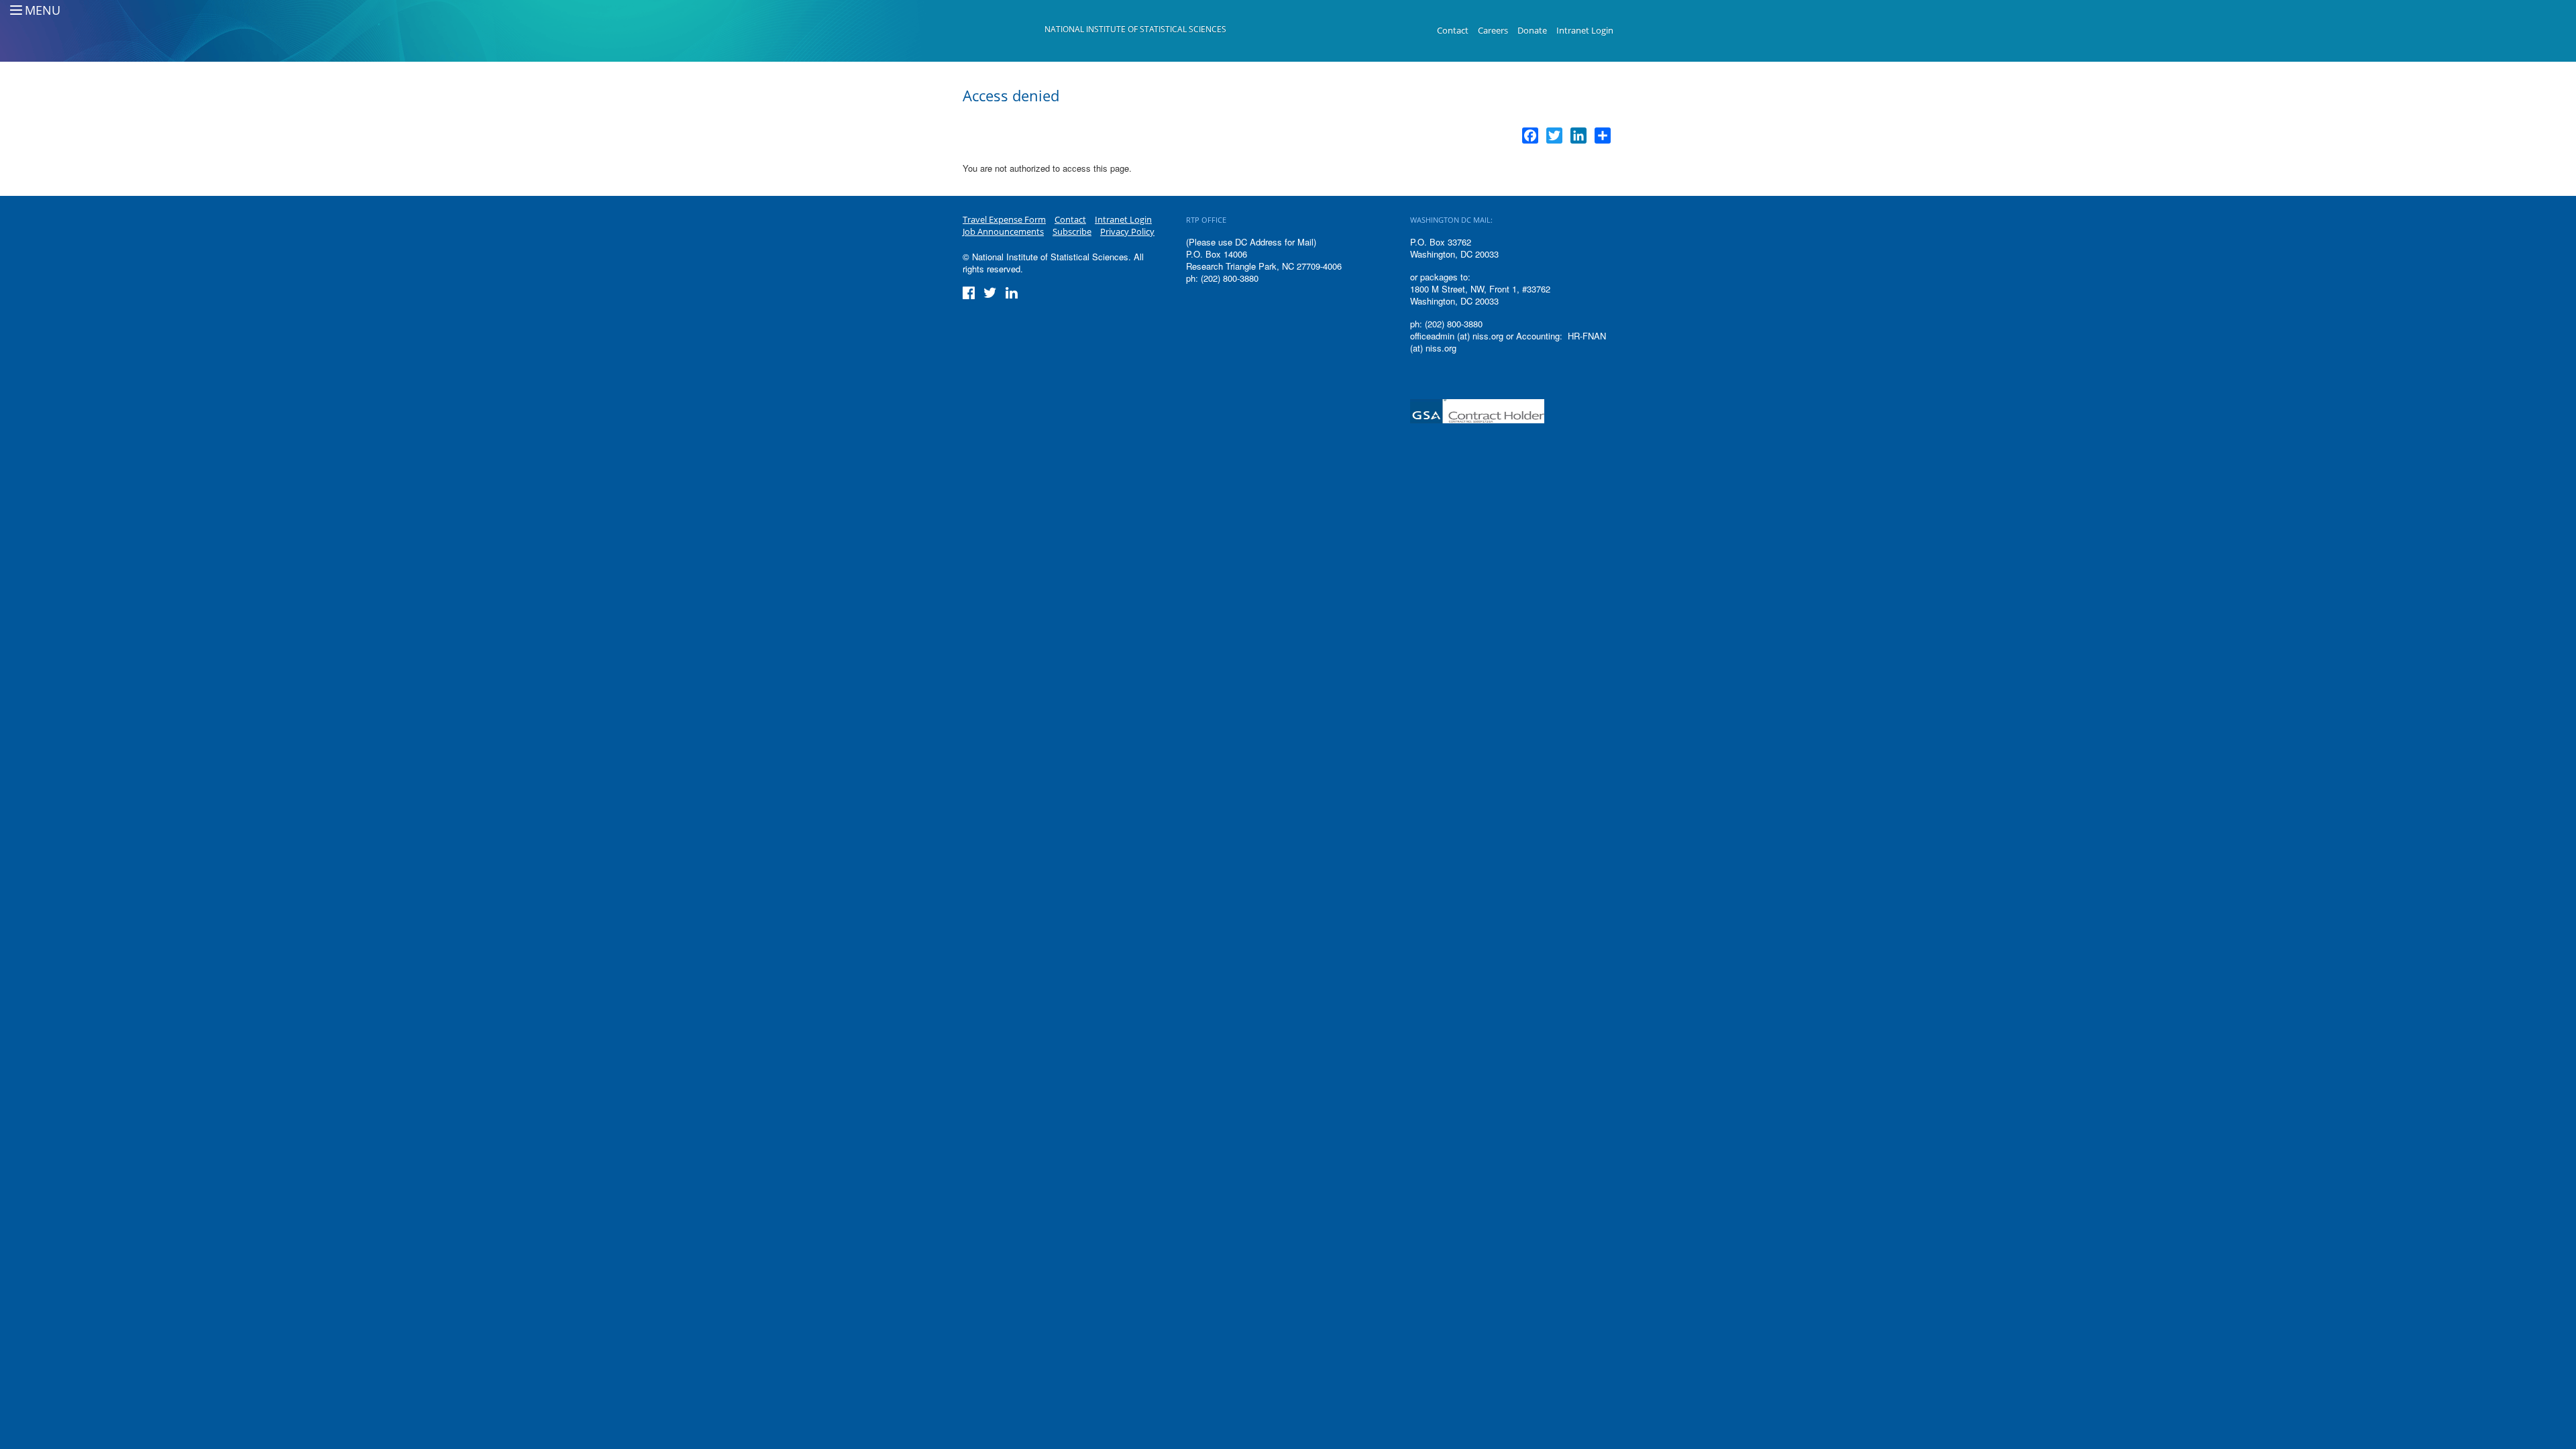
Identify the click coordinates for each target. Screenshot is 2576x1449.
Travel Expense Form (1004, 219)
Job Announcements (1003, 231)
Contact (1453, 30)
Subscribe (1072, 231)
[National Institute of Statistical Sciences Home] (1004, 31)
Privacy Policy (1127, 231)
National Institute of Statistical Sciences (1135, 29)
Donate (1532, 30)
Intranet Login (1585, 30)
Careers (1493, 30)
